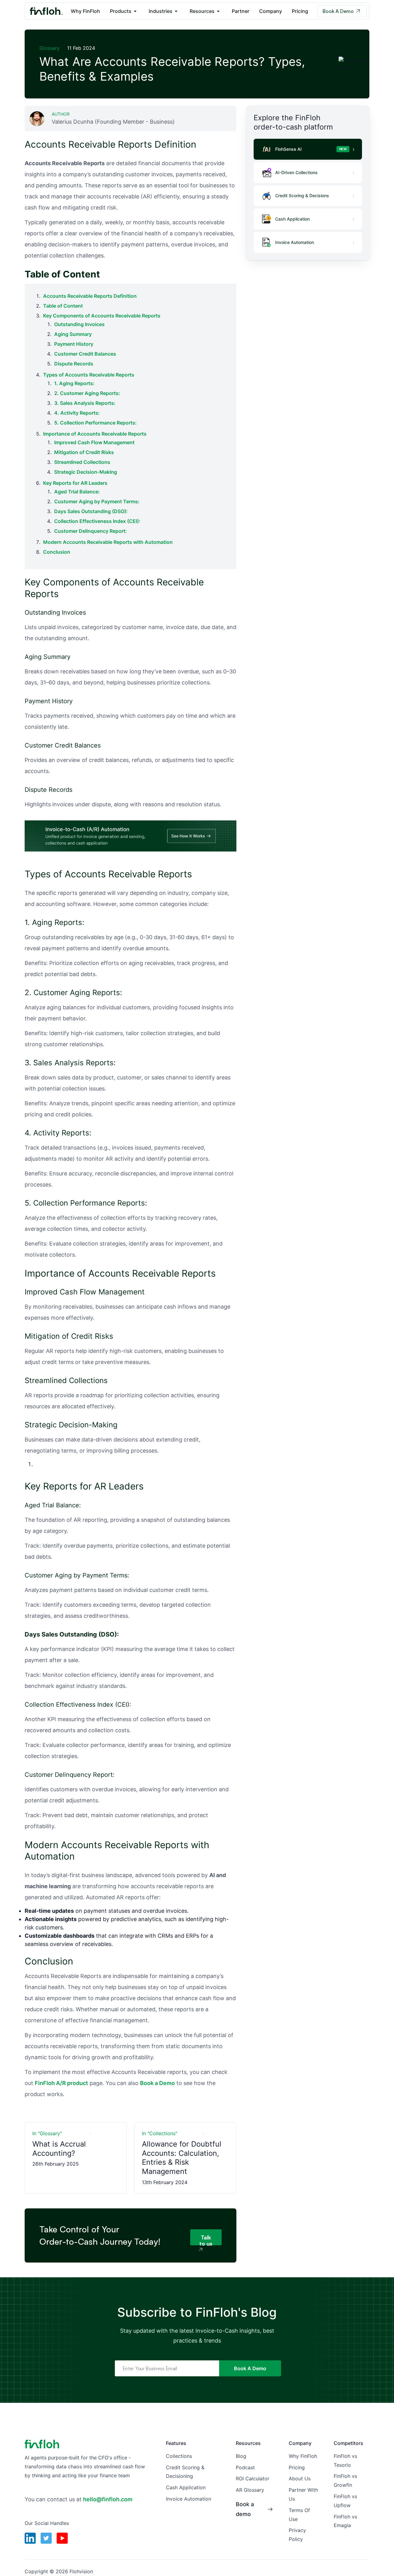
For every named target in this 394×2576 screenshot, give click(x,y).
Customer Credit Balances (85, 354)
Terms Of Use (299, 2515)
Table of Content (63, 306)
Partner (241, 11)
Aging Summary (73, 334)
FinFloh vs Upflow (345, 2501)
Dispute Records (74, 364)
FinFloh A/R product (61, 2083)
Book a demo (245, 2509)
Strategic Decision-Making (86, 472)
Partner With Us (303, 2494)
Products (121, 11)
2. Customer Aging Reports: (87, 393)
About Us (300, 2478)
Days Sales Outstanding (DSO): (91, 511)
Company (271, 11)
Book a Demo (157, 2083)
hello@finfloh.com (108, 2499)
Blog (241, 2456)
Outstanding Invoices (79, 324)
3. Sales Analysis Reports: (85, 403)
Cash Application (186, 2487)
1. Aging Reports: (74, 383)
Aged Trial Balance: (77, 492)
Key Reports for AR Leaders (75, 483)
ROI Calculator (253, 2478)
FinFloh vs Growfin (345, 2480)
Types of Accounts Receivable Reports (89, 375)
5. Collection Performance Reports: (95, 423)
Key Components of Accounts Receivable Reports (102, 316)
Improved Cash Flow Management (94, 442)
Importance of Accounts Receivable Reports (95, 434)
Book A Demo (338, 11)
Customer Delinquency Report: (90, 531)
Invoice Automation (189, 2499)
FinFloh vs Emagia (345, 2521)
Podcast (245, 2467)
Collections (179, 2456)
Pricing (300, 11)
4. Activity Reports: (77, 413)
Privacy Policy (297, 2535)
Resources (202, 11)
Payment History (74, 344)
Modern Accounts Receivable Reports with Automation (108, 542)
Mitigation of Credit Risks (84, 452)
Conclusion (57, 552)
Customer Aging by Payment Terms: (97, 501)
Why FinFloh (85, 11)
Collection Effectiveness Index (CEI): (97, 521)
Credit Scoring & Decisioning (185, 2472)
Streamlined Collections (82, 462)
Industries (161, 11)
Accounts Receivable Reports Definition (90, 296)
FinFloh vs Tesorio (345, 2460)
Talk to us (206, 2240)
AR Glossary (250, 2490)
